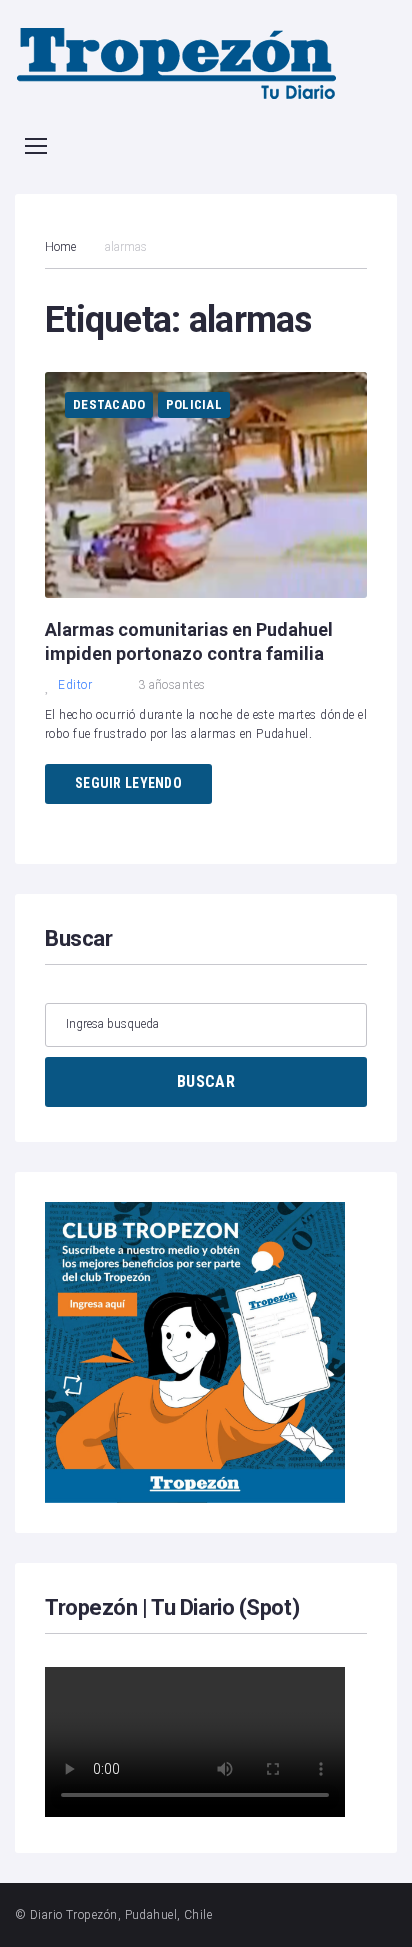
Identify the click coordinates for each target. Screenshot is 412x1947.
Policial (194, 404)
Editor (75, 685)
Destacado (109, 404)
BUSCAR (206, 1081)
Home (60, 247)
